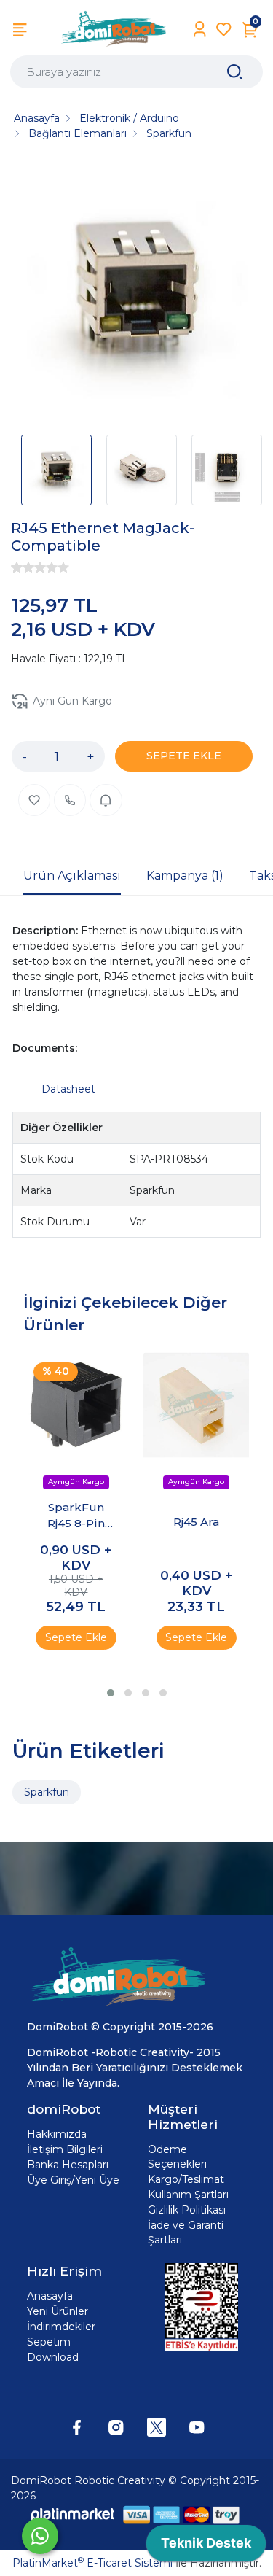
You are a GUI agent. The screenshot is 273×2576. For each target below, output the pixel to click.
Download (53, 2357)
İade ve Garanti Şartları (186, 2232)
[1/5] (17, 567)
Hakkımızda (57, 2134)
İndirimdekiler (61, 2327)
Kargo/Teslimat (186, 2179)
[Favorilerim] (224, 30)
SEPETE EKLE (184, 756)
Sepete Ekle (76, 1637)
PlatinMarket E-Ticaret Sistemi (92, 2563)
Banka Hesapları (68, 2165)
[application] (206, 2547)
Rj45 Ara (196, 1522)
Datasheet (68, 1089)
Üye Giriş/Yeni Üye (73, 2180)
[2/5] (23, 567)
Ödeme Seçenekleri (177, 2157)
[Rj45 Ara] (196, 1405)
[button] (111, 1693)
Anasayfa (50, 2296)
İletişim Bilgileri (65, 2149)
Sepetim (49, 2342)
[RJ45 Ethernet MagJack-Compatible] (136, 293)
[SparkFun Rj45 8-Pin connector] (76, 1405)
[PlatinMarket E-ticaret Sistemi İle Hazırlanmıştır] (73, 2514)
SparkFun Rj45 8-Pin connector (76, 1516)
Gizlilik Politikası (187, 2210)
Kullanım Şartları (188, 2195)
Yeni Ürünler (58, 2311)
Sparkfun (47, 1792)
